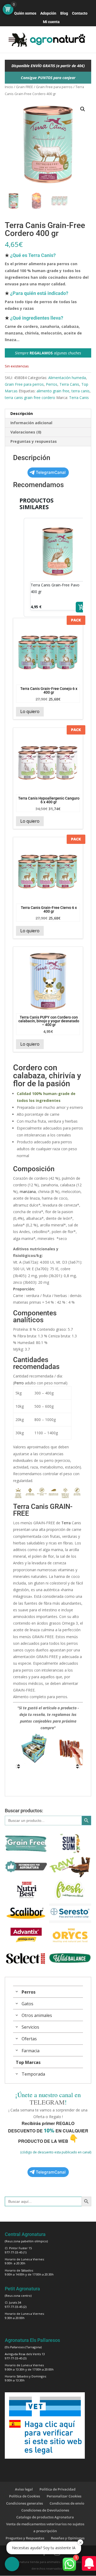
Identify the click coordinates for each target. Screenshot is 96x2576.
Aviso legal (24, 2489)
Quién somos (25, 13)
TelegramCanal (51, 472)
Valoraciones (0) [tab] (26, 432)
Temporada (33, 2074)
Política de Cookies (25, 2496)
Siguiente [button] (78, 1766)
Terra (66, 1523)
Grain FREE (25, 87)
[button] (83, 109)
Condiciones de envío (67, 2503)
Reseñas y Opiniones (68, 2538)
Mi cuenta (51, 22)
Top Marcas (28, 2062)
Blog (64, 13)
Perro (19, 1383)
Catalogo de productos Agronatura (45, 2517)
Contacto (80, 13)
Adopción (48, 13)
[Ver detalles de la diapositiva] (34, 1748)
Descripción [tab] (22, 413)
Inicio (9, 87)
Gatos (27, 2004)
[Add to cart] (81, 607)
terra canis (81, 391)
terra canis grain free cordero (30, 398)
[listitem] (57, 567)
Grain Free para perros (54, 87)
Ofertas (29, 2039)
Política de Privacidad (57, 2489)
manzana (28, 1192)
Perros (52, 384)
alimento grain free (53, 391)
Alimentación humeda (67, 378)
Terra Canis (69, 384)
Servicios (30, 2027)
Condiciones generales (25, 2503)
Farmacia (31, 2051)
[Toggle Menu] (12, 40)
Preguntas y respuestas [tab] (34, 441)
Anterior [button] (18, 1766)
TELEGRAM (47, 2102)
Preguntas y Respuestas (25, 2538)
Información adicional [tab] (31, 423)
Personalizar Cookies (64, 2496)
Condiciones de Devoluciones (45, 2510)
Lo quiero (30, 711)
